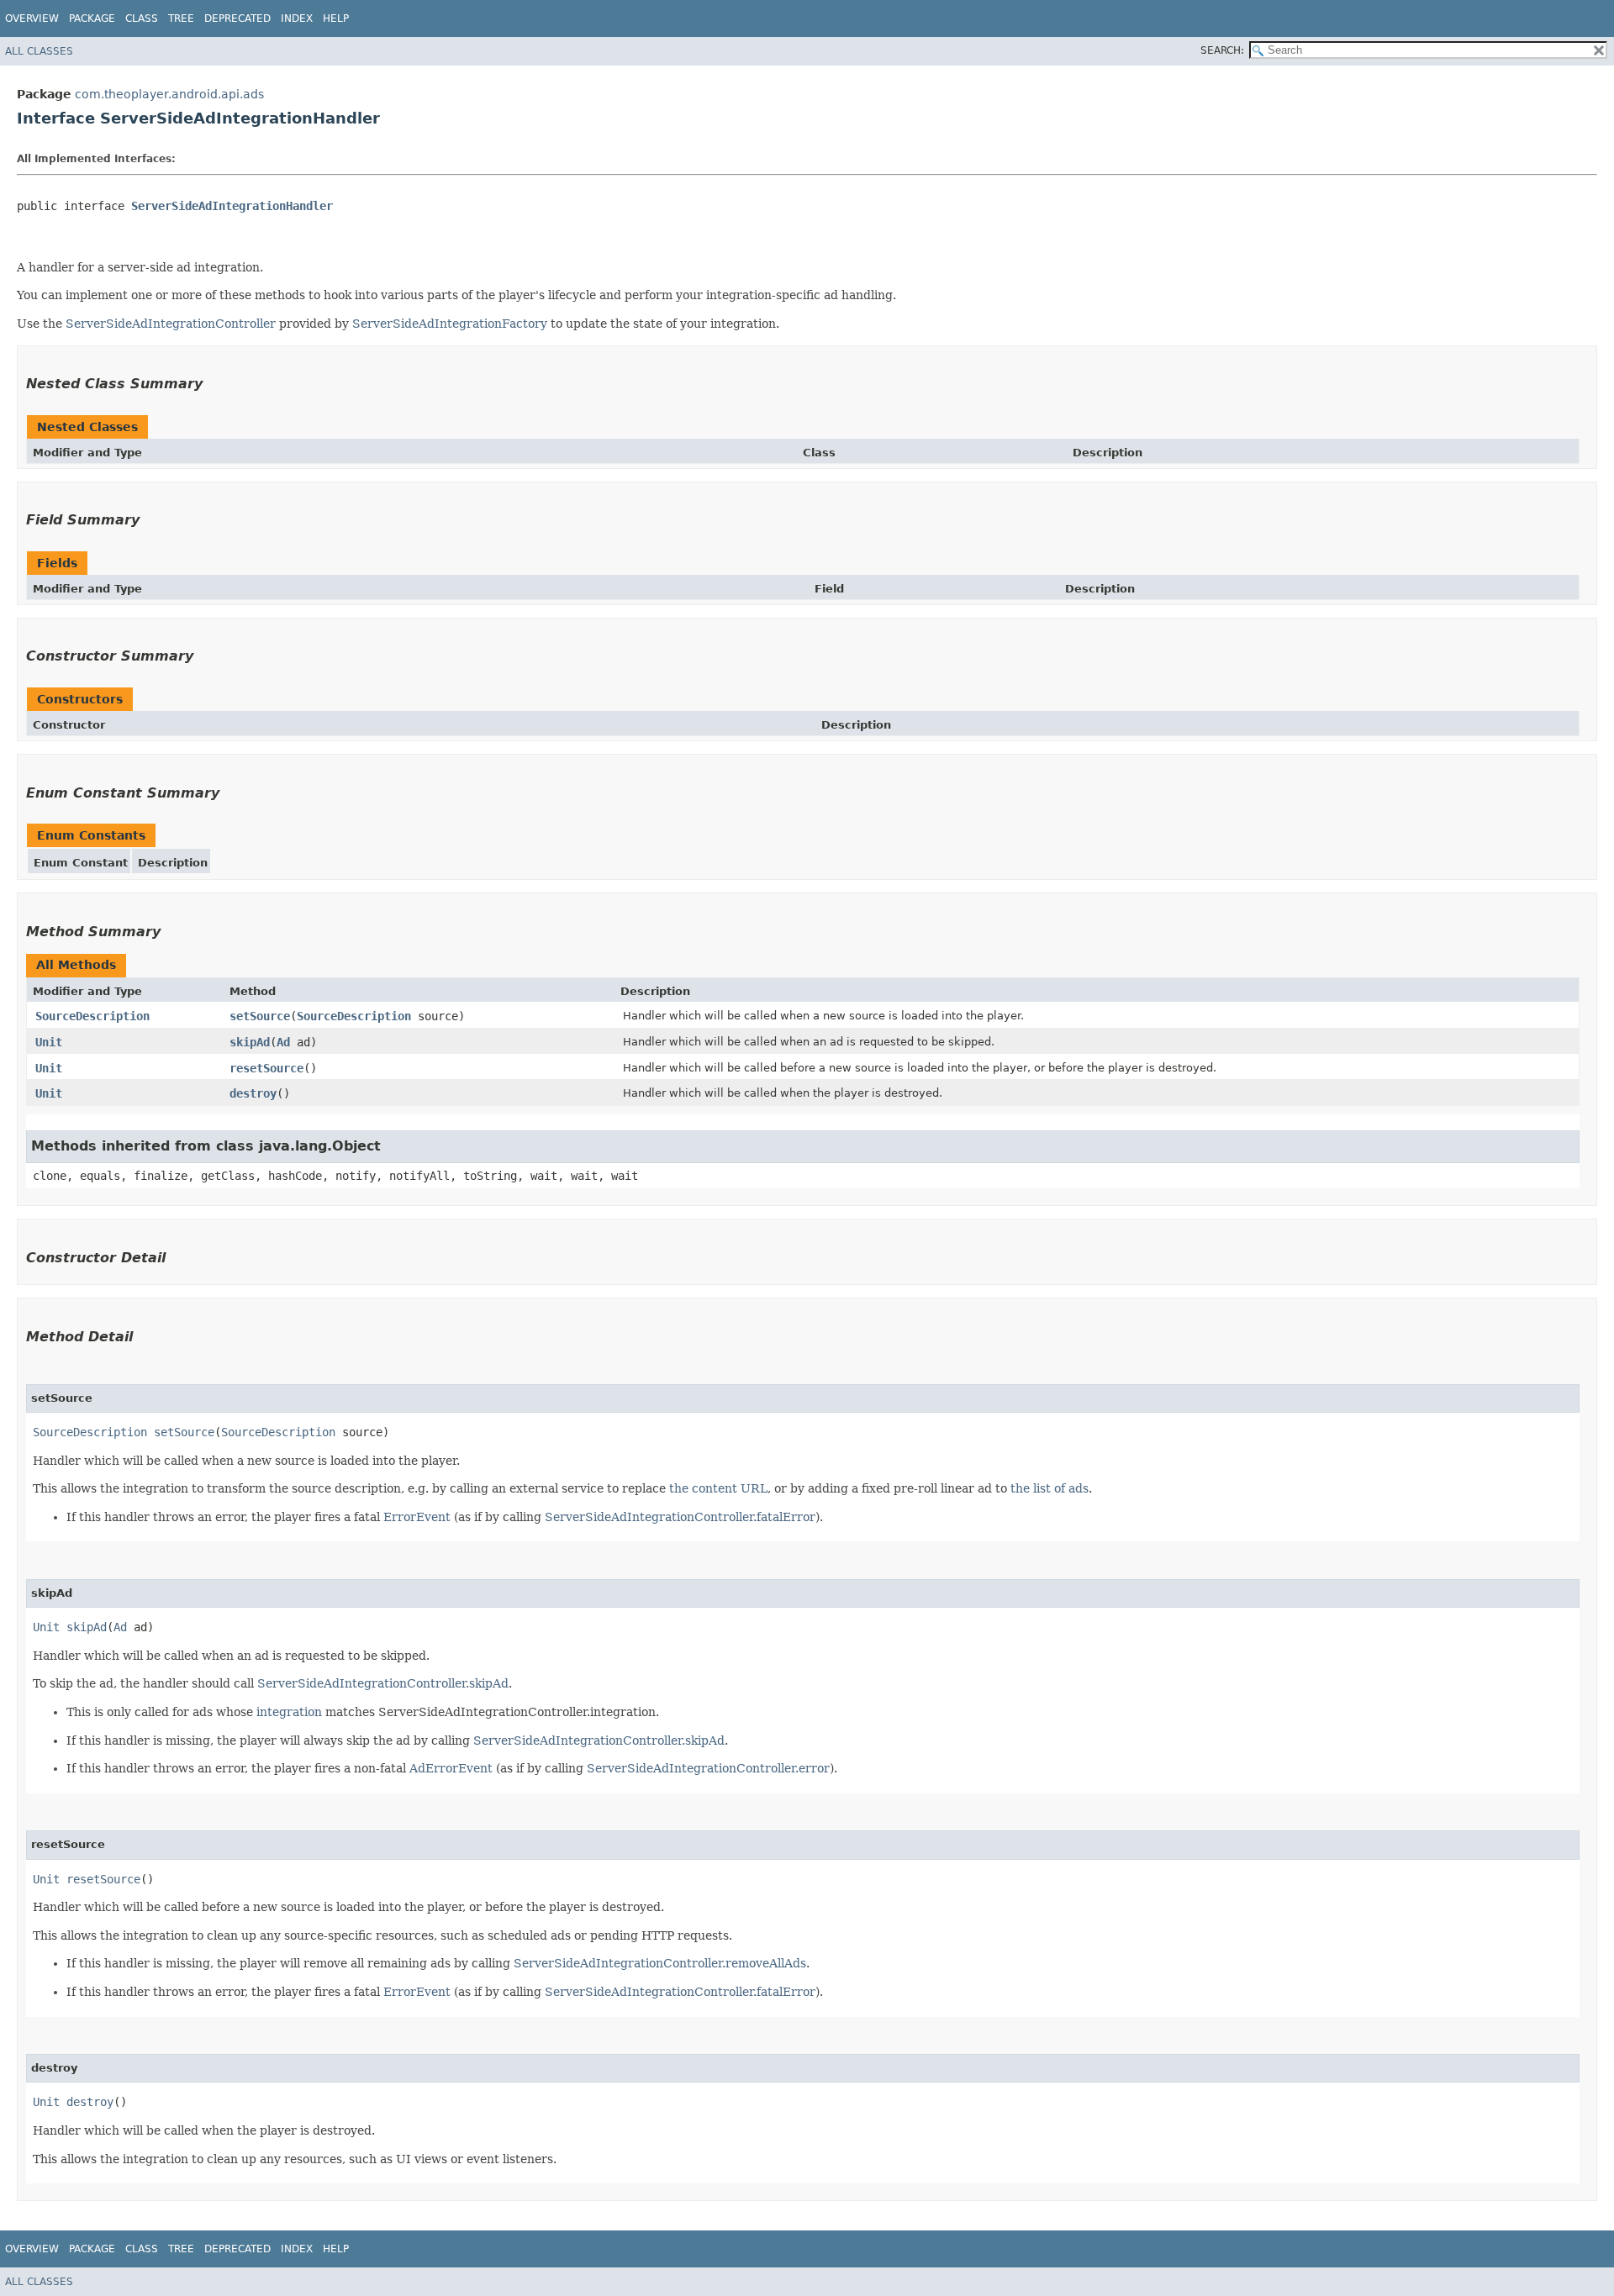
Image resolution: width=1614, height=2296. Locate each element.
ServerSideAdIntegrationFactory (450, 324)
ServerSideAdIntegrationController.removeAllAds (660, 1963)
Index (297, 18)
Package (92, 18)
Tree (181, 18)
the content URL (718, 1488)
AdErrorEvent (451, 1768)
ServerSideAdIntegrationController (171, 324)
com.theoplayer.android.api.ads (169, 94)
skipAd (250, 1042)
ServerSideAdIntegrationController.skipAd (383, 1683)
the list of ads (1050, 1488)
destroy (253, 1093)
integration (289, 1712)
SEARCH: (1222, 50)
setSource (260, 1016)
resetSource (266, 1068)
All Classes (39, 51)
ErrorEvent (417, 1517)
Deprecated (237, 18)
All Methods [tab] (76, 965)
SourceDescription (92, 1016)
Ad (283, 1042)
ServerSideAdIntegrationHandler (232, 206)
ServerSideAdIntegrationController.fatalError (680, 1517)
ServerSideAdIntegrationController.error (708, 1768)
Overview (32, 18)
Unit (49, 1042)
